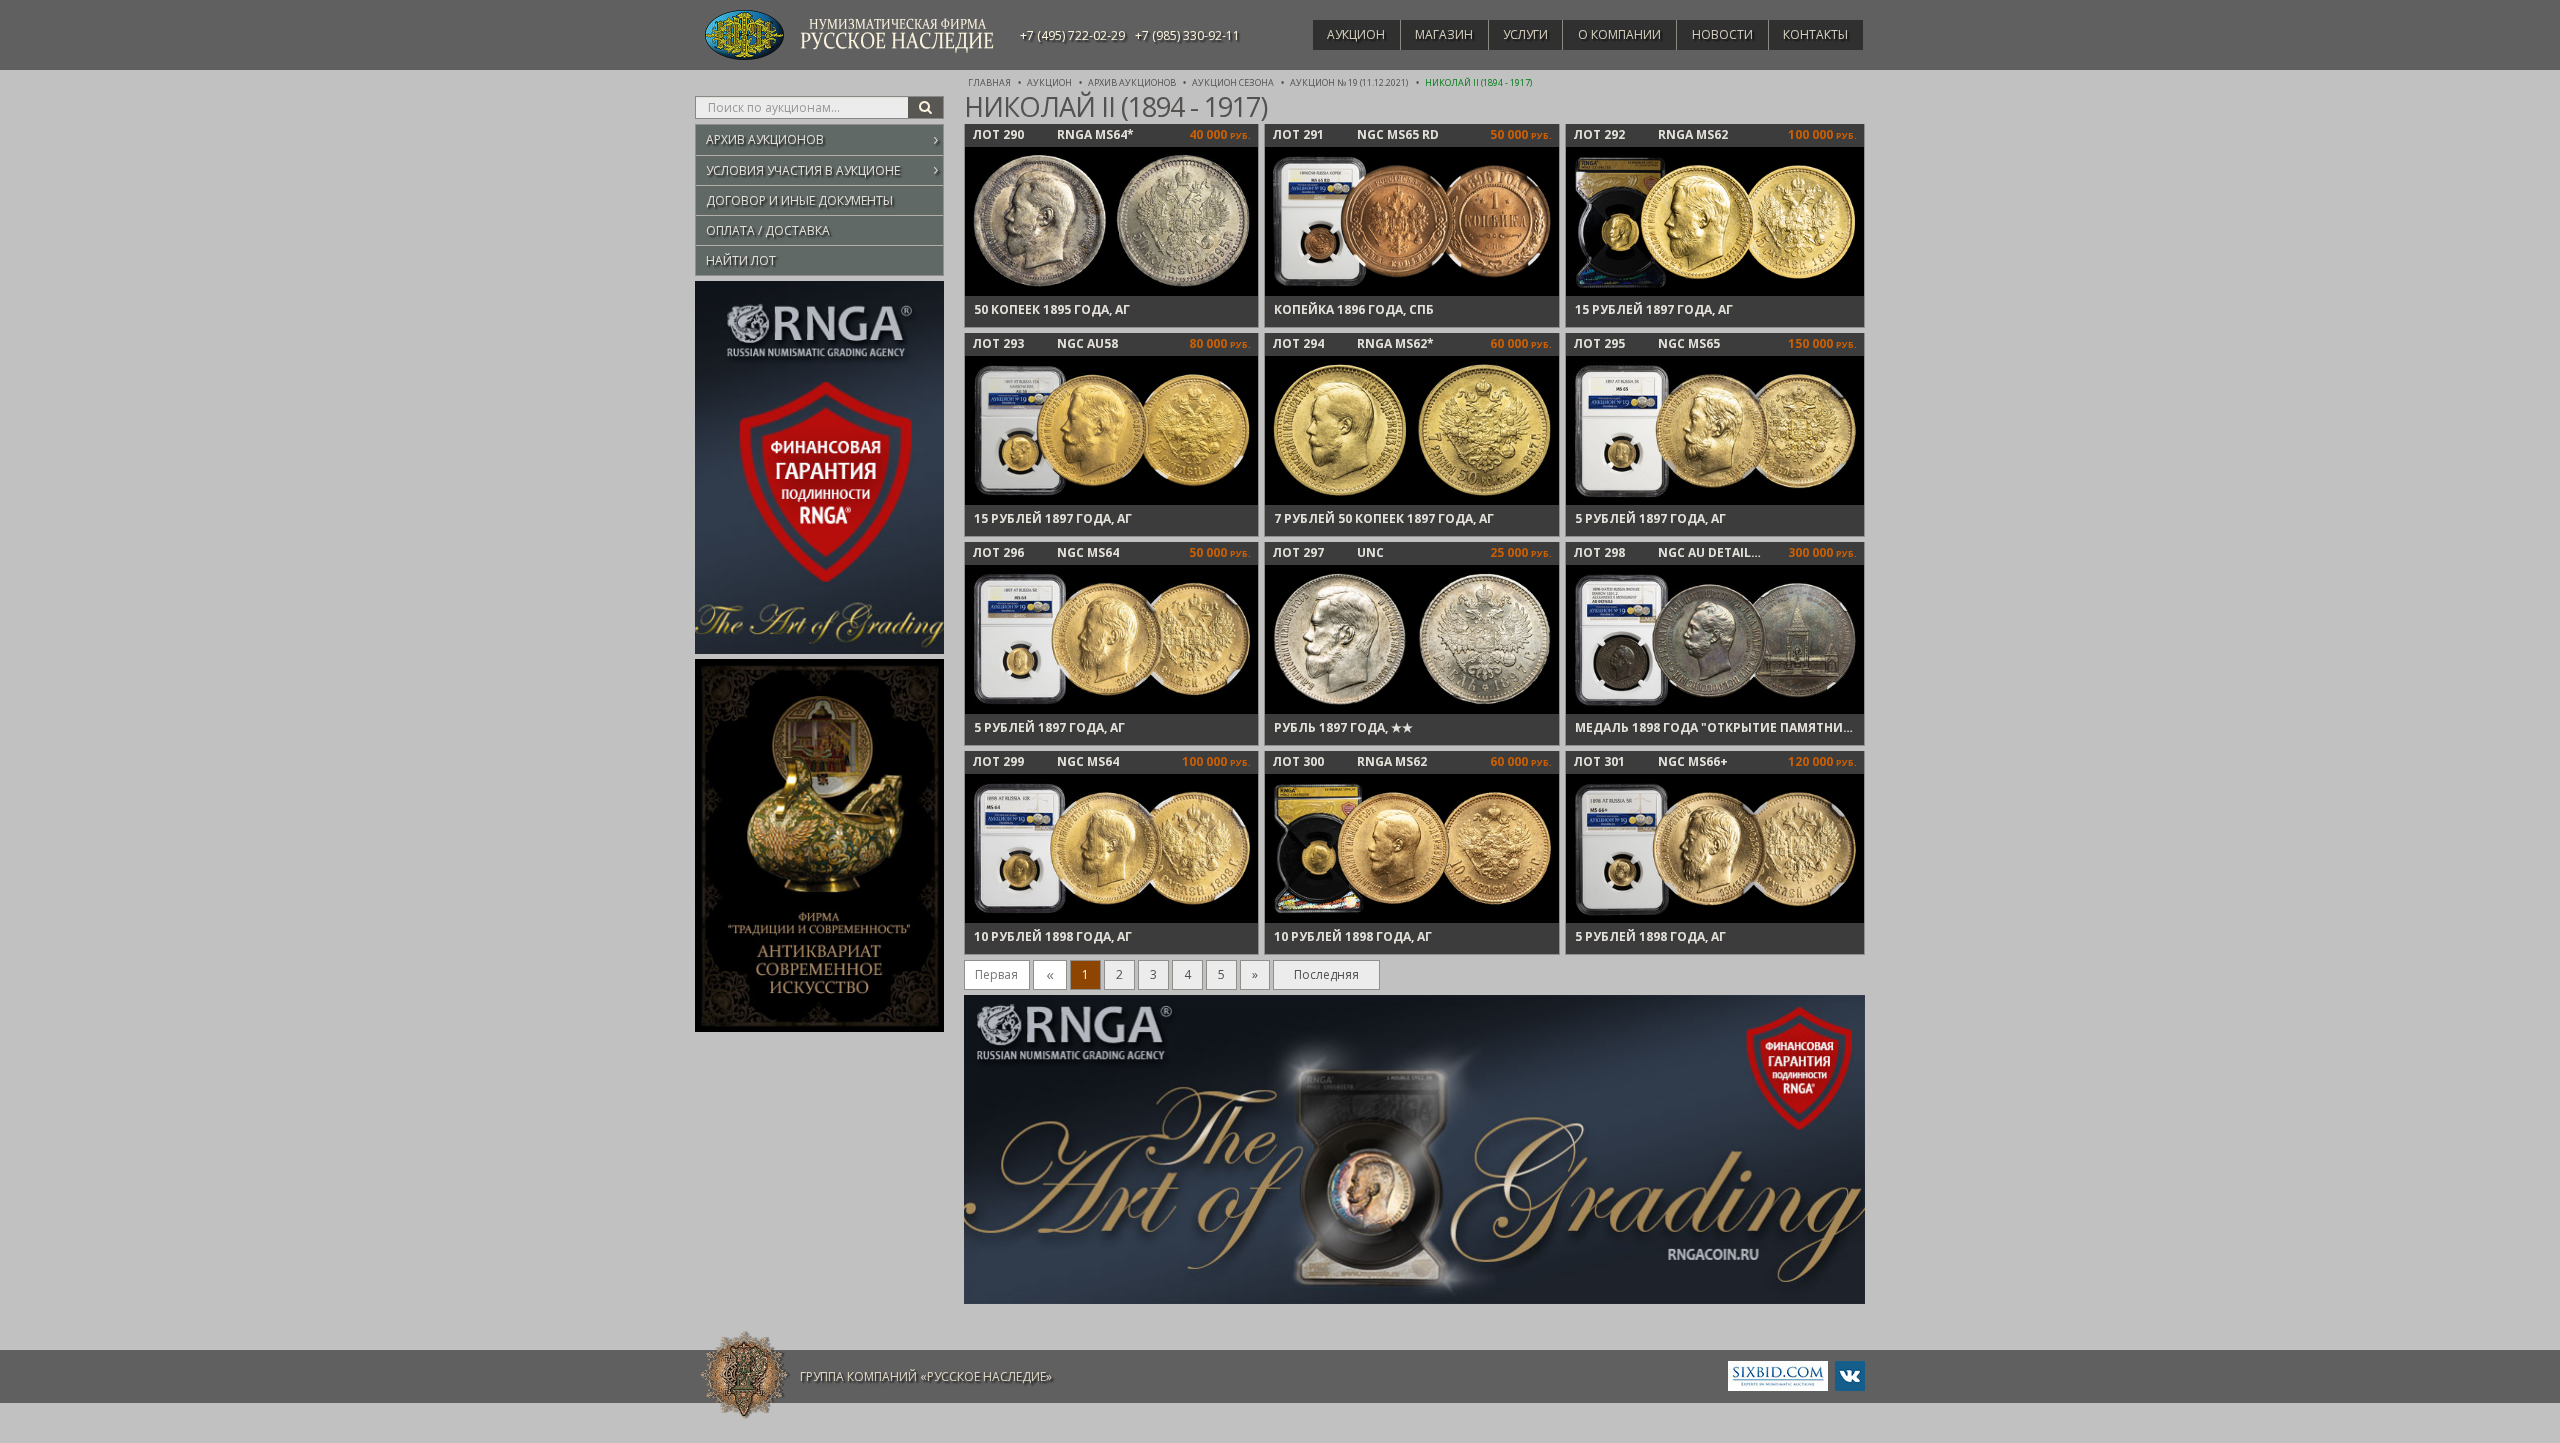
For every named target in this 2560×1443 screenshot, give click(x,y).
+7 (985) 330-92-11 (1187, 35)
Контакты (1815, 34)
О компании (1619, 34)
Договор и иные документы (799, 200)
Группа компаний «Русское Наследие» (926, 1376)
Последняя (1326, 974)
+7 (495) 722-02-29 (1072, 35)
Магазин (1444, 34)
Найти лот (741, 260)
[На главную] (745, 1375)
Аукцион (1356, 34)
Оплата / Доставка (768, 230)
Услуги (1525, 34)
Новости (1722, 34)
